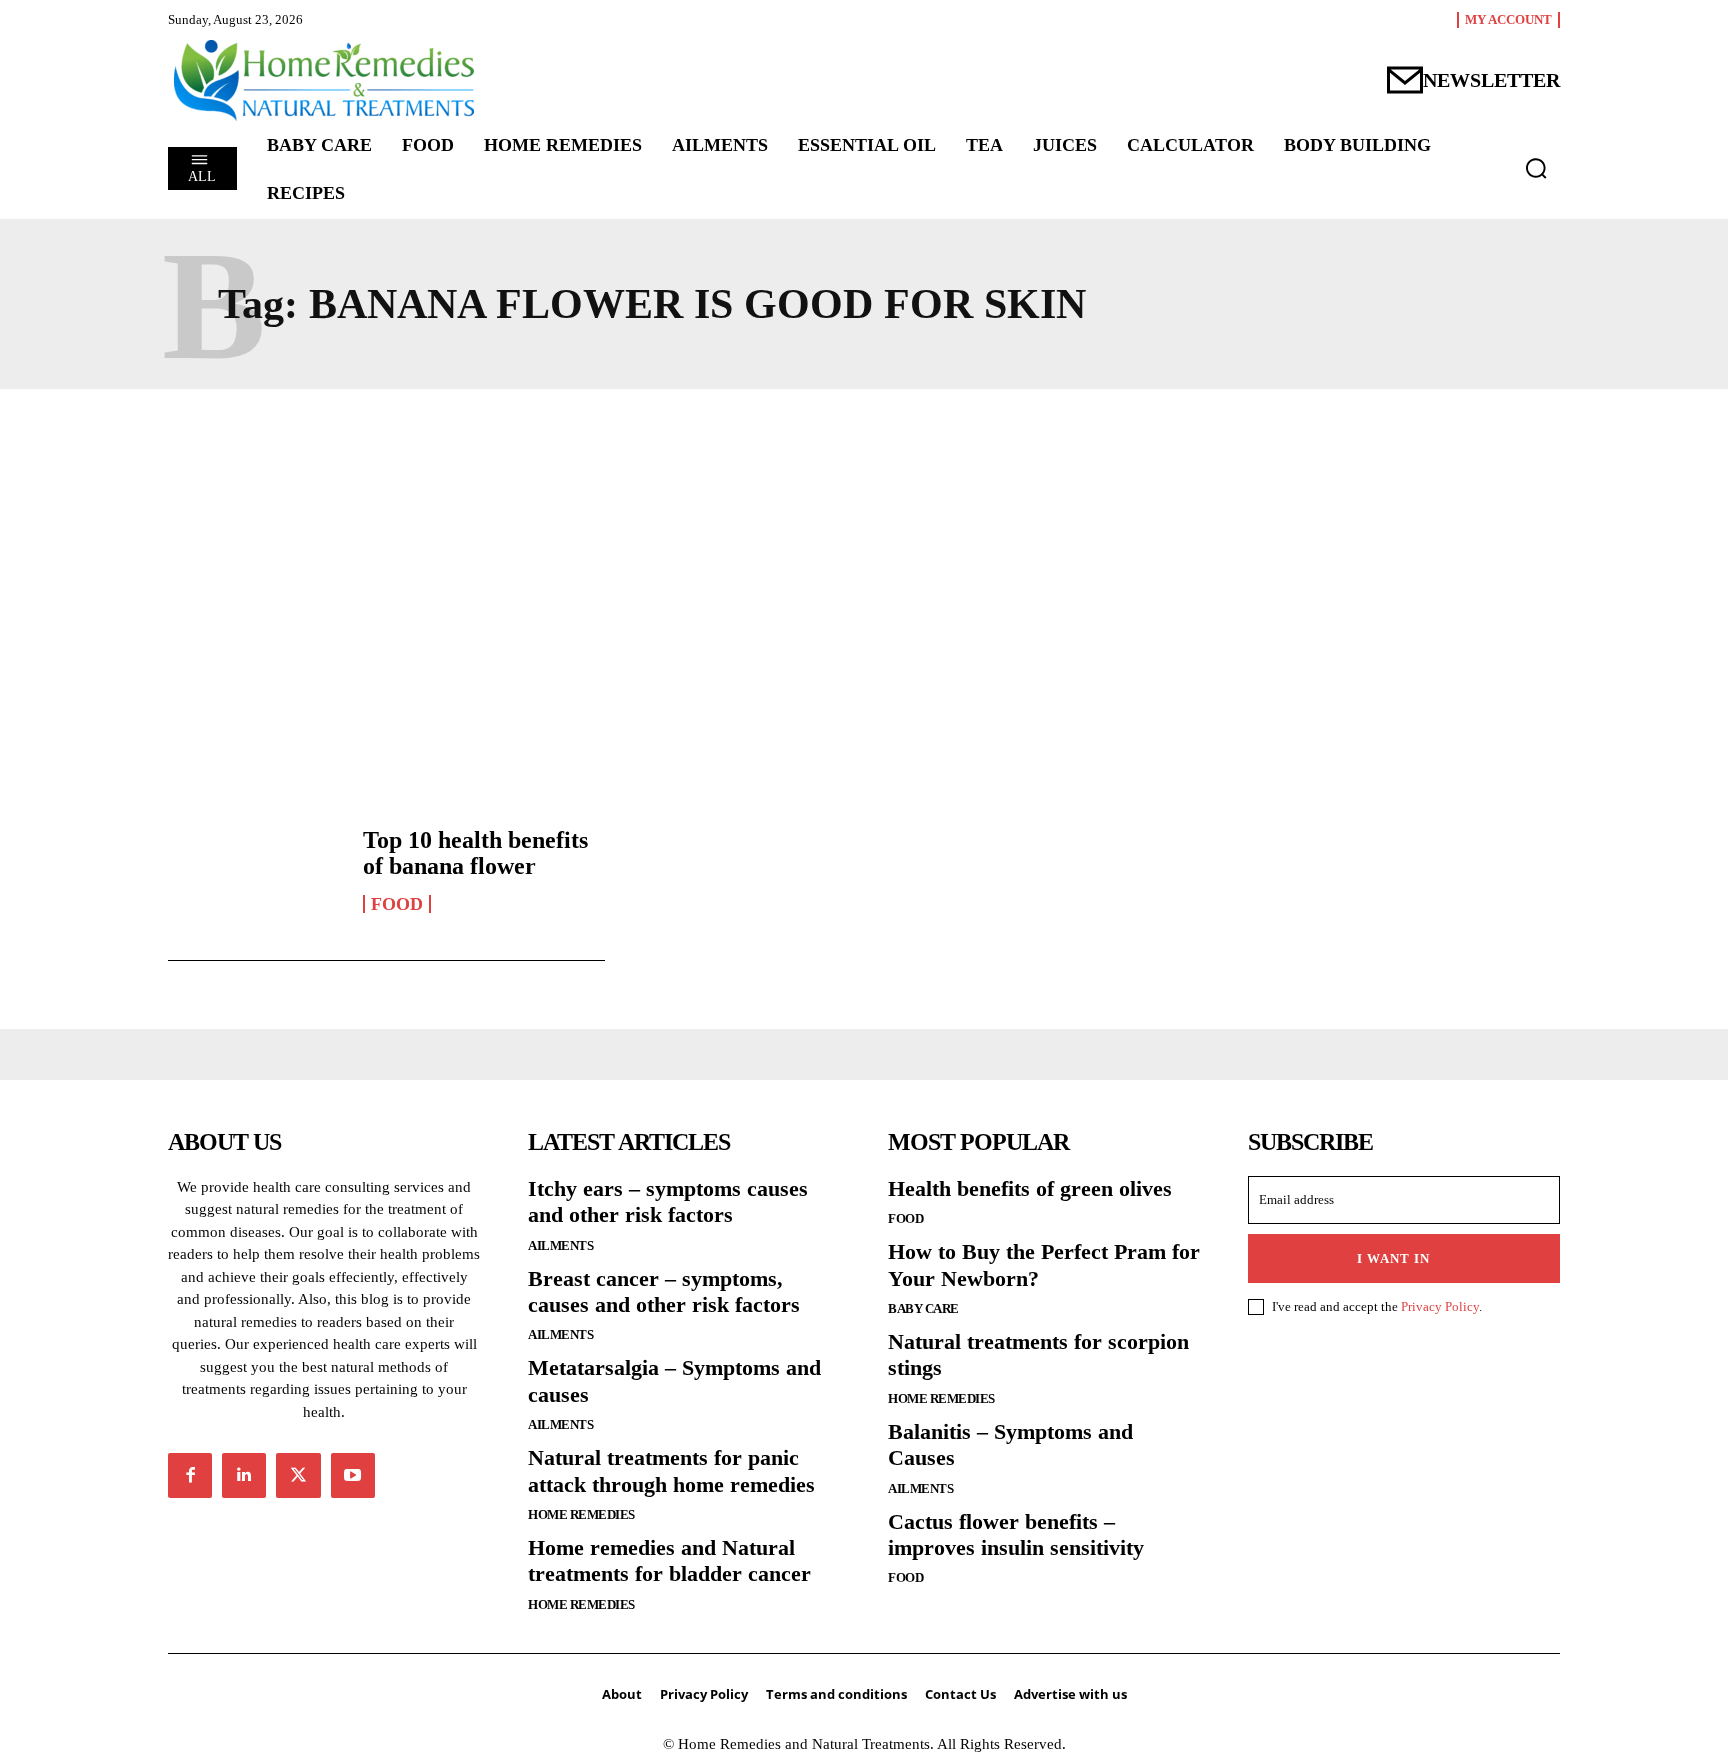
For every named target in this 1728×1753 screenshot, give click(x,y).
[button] (1536, 168)
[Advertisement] (864, 589)
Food (397, 904)
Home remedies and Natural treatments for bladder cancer (669, 1560)
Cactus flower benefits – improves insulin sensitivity (1016, 1534)
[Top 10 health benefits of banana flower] (255, 870)
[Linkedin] (244, 1475)
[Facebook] (190, 1475)
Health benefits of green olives (1030, 1188)
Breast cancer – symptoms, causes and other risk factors (664, 1291)
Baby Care (923, 1308)
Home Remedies (581, 1514)
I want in (1393, 1258)
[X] (298, 1475)
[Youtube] (353, 1475)
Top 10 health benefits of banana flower (475, 853)
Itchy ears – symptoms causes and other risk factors (668, 1201)
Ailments (560, 1245)
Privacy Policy (1440, 1306)
